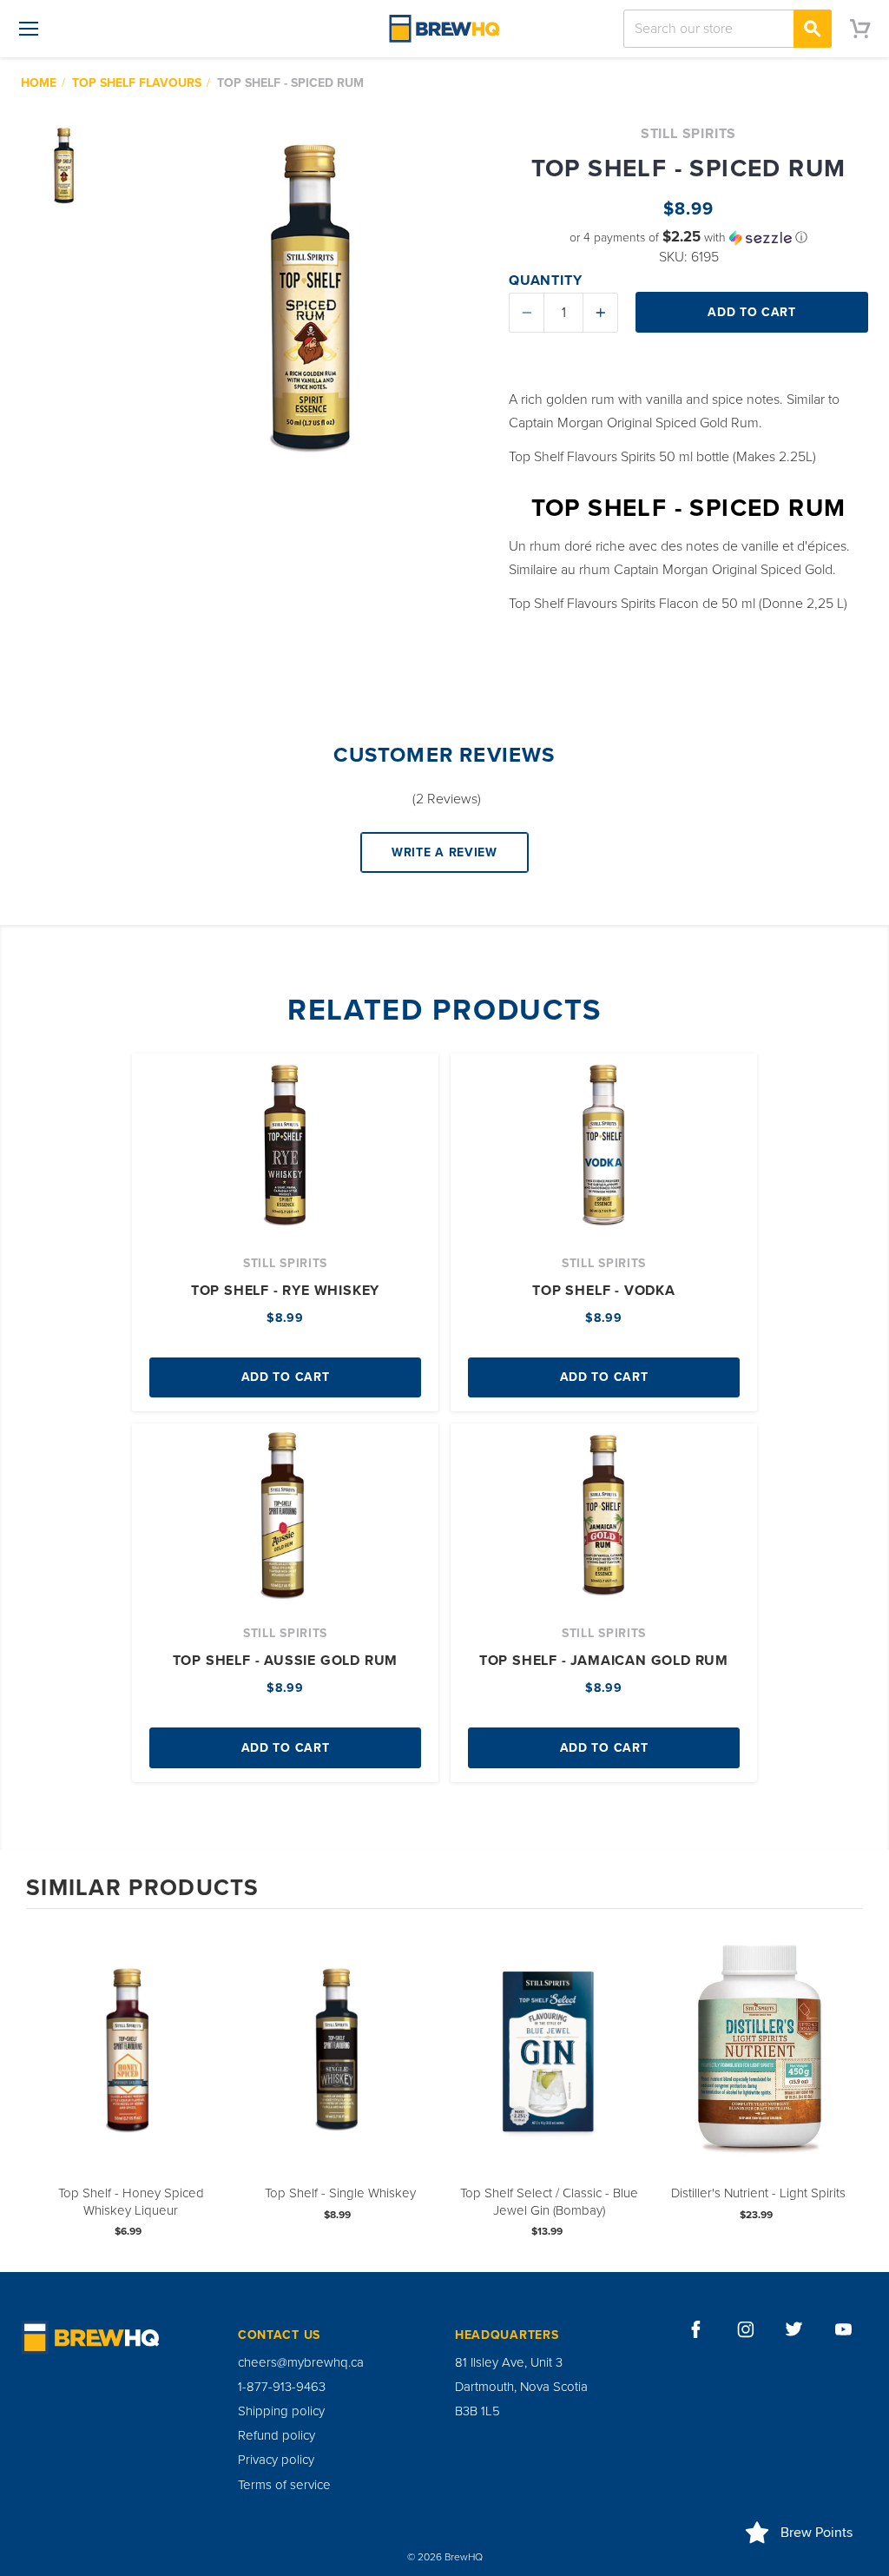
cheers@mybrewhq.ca (301, 2362)
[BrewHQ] (444, 29)
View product (131, 2068)
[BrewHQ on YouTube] (844, 2329)
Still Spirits (688, 134)
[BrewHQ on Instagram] (746, 2329)
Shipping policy (281, 2411)
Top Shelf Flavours (137, 83)
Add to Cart (286, 1377)
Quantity (545, 281)
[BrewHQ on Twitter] (794, 2329)
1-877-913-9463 (282, 2387)
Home (39, 83)
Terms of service (284, 2485)
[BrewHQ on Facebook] (696, 2329)
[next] (846, 2089)
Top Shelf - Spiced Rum (290, 83)
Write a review (444, 852)
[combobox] (728, 29)
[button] (688, 238)
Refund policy (277, 2435)
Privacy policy (276, 2460)
